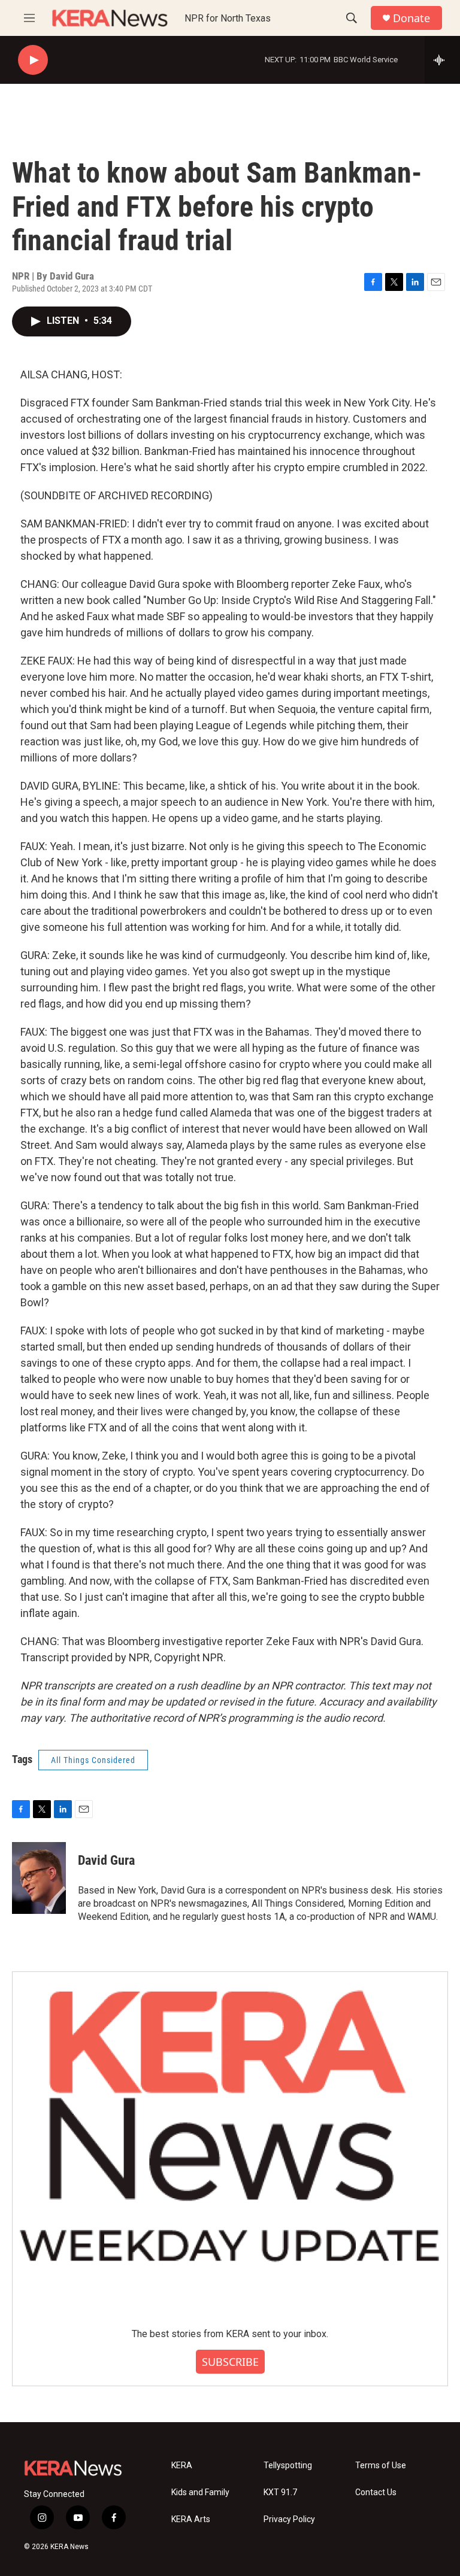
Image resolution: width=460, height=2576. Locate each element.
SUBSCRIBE (230, 2362)
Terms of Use (381, 2466)
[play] (33, 60)
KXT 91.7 (280, 2492)
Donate (411, 18)
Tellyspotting (288, 2466)
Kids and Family (200, 2492)
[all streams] (442, 60)
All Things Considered (93, 1760)
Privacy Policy (289, 2519)
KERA (182, 2466)
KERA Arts (191, 2519)
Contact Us (376, 2492)
